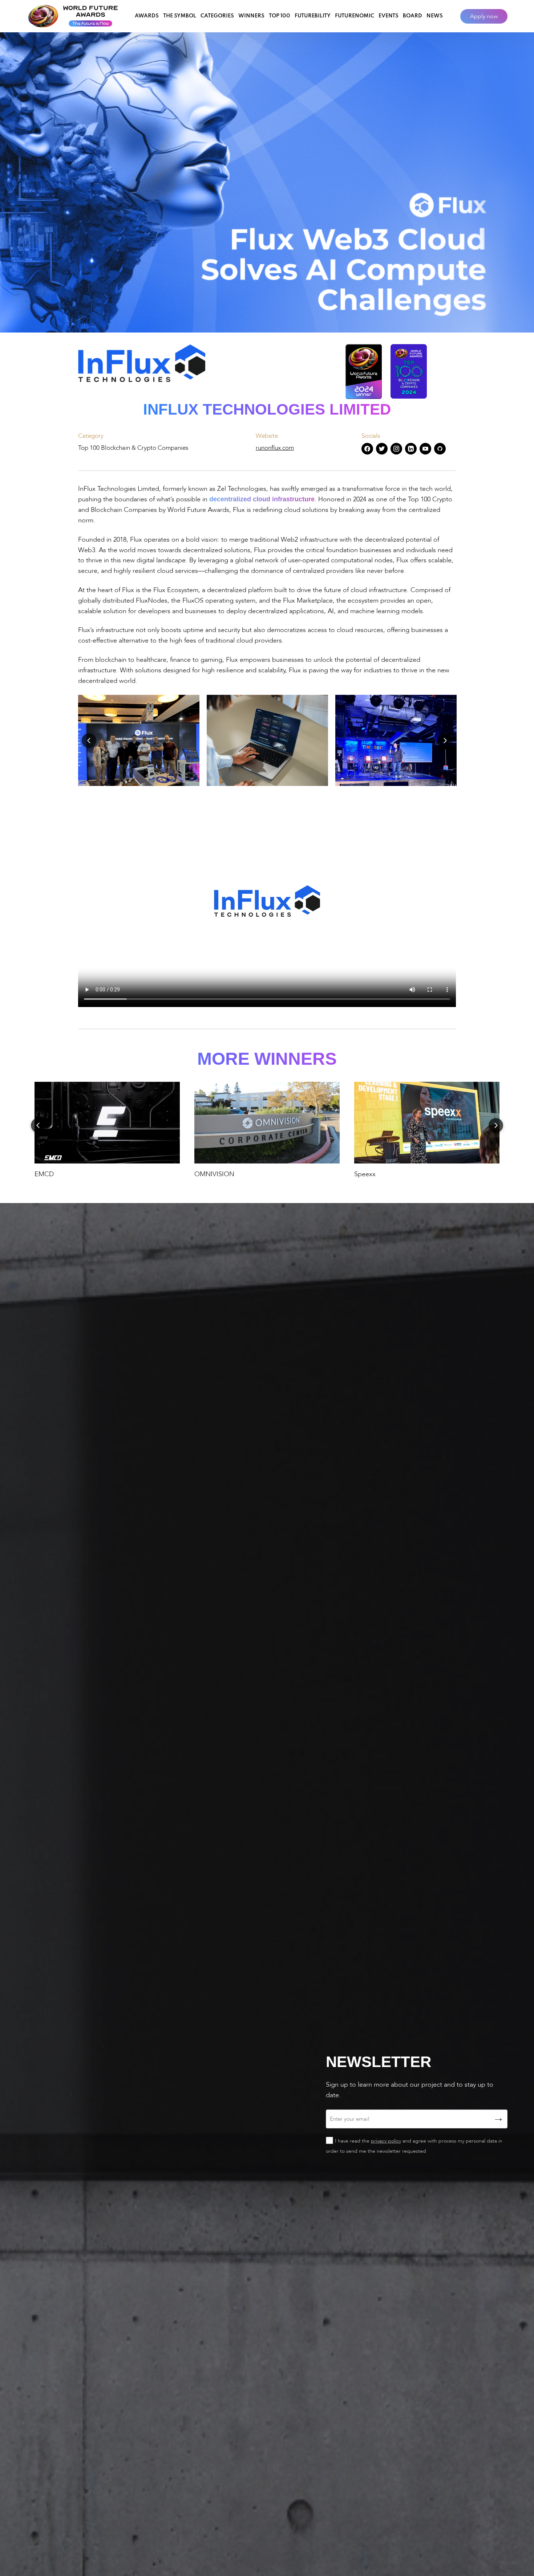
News (435, 16)
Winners (251, 16)
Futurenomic (355, 16)
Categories (217, 16)
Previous (89, 741)
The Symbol (180, 16)
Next (445, 741)
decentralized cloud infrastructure (262, 499)
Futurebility (313, 16)
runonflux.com (275, 448)
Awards (147, 16)
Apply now (484, 16)
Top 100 (280, 16)
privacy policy (386, 2141)
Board (412, 16)
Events (389, 16)
